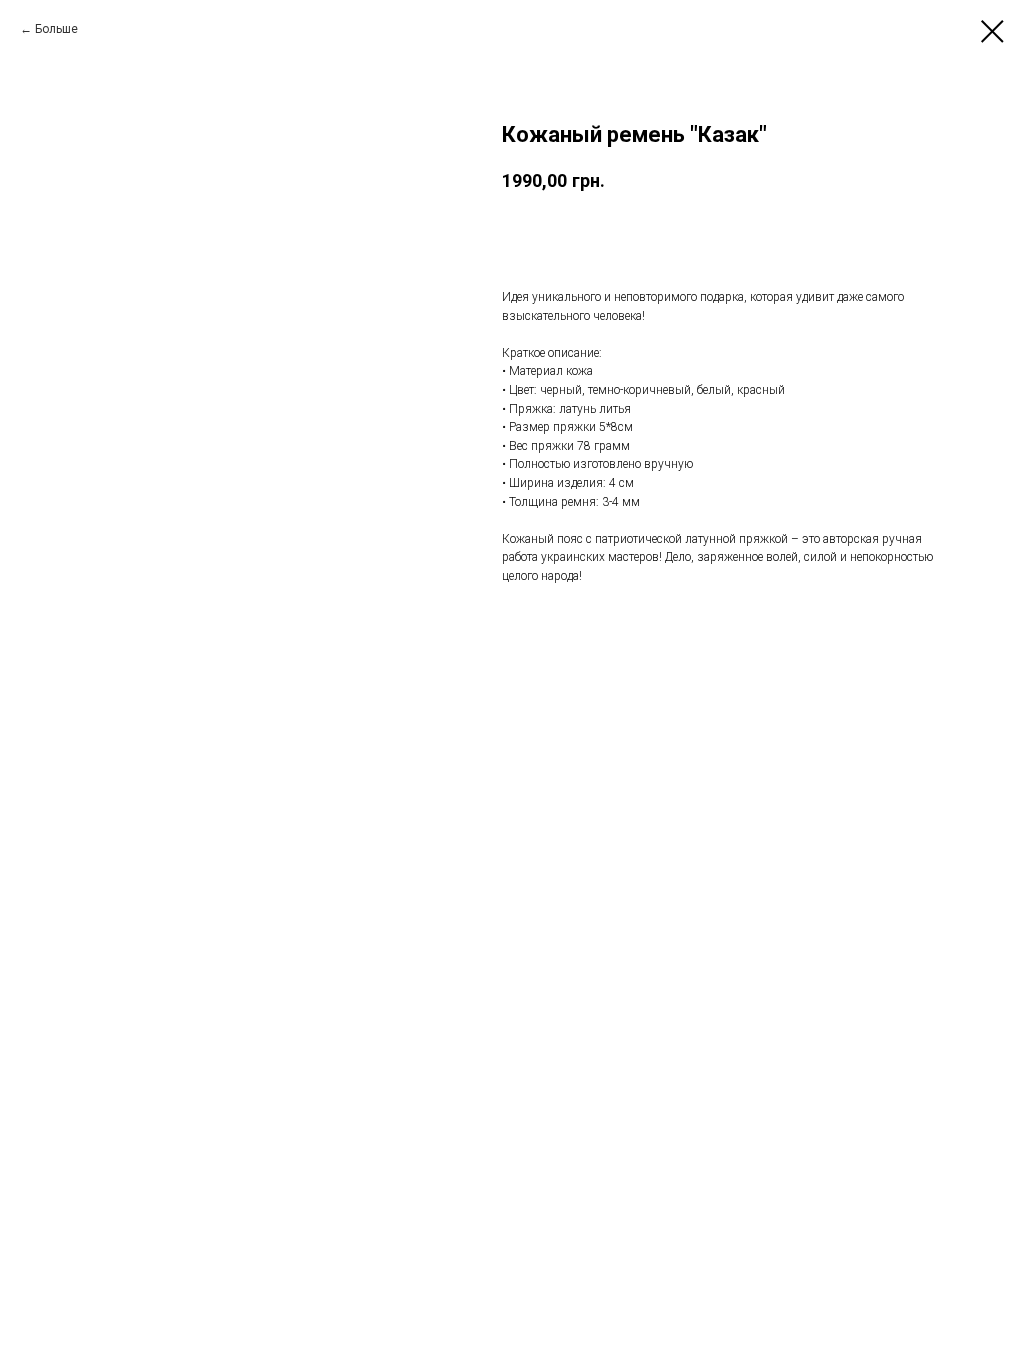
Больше (56, 29)
